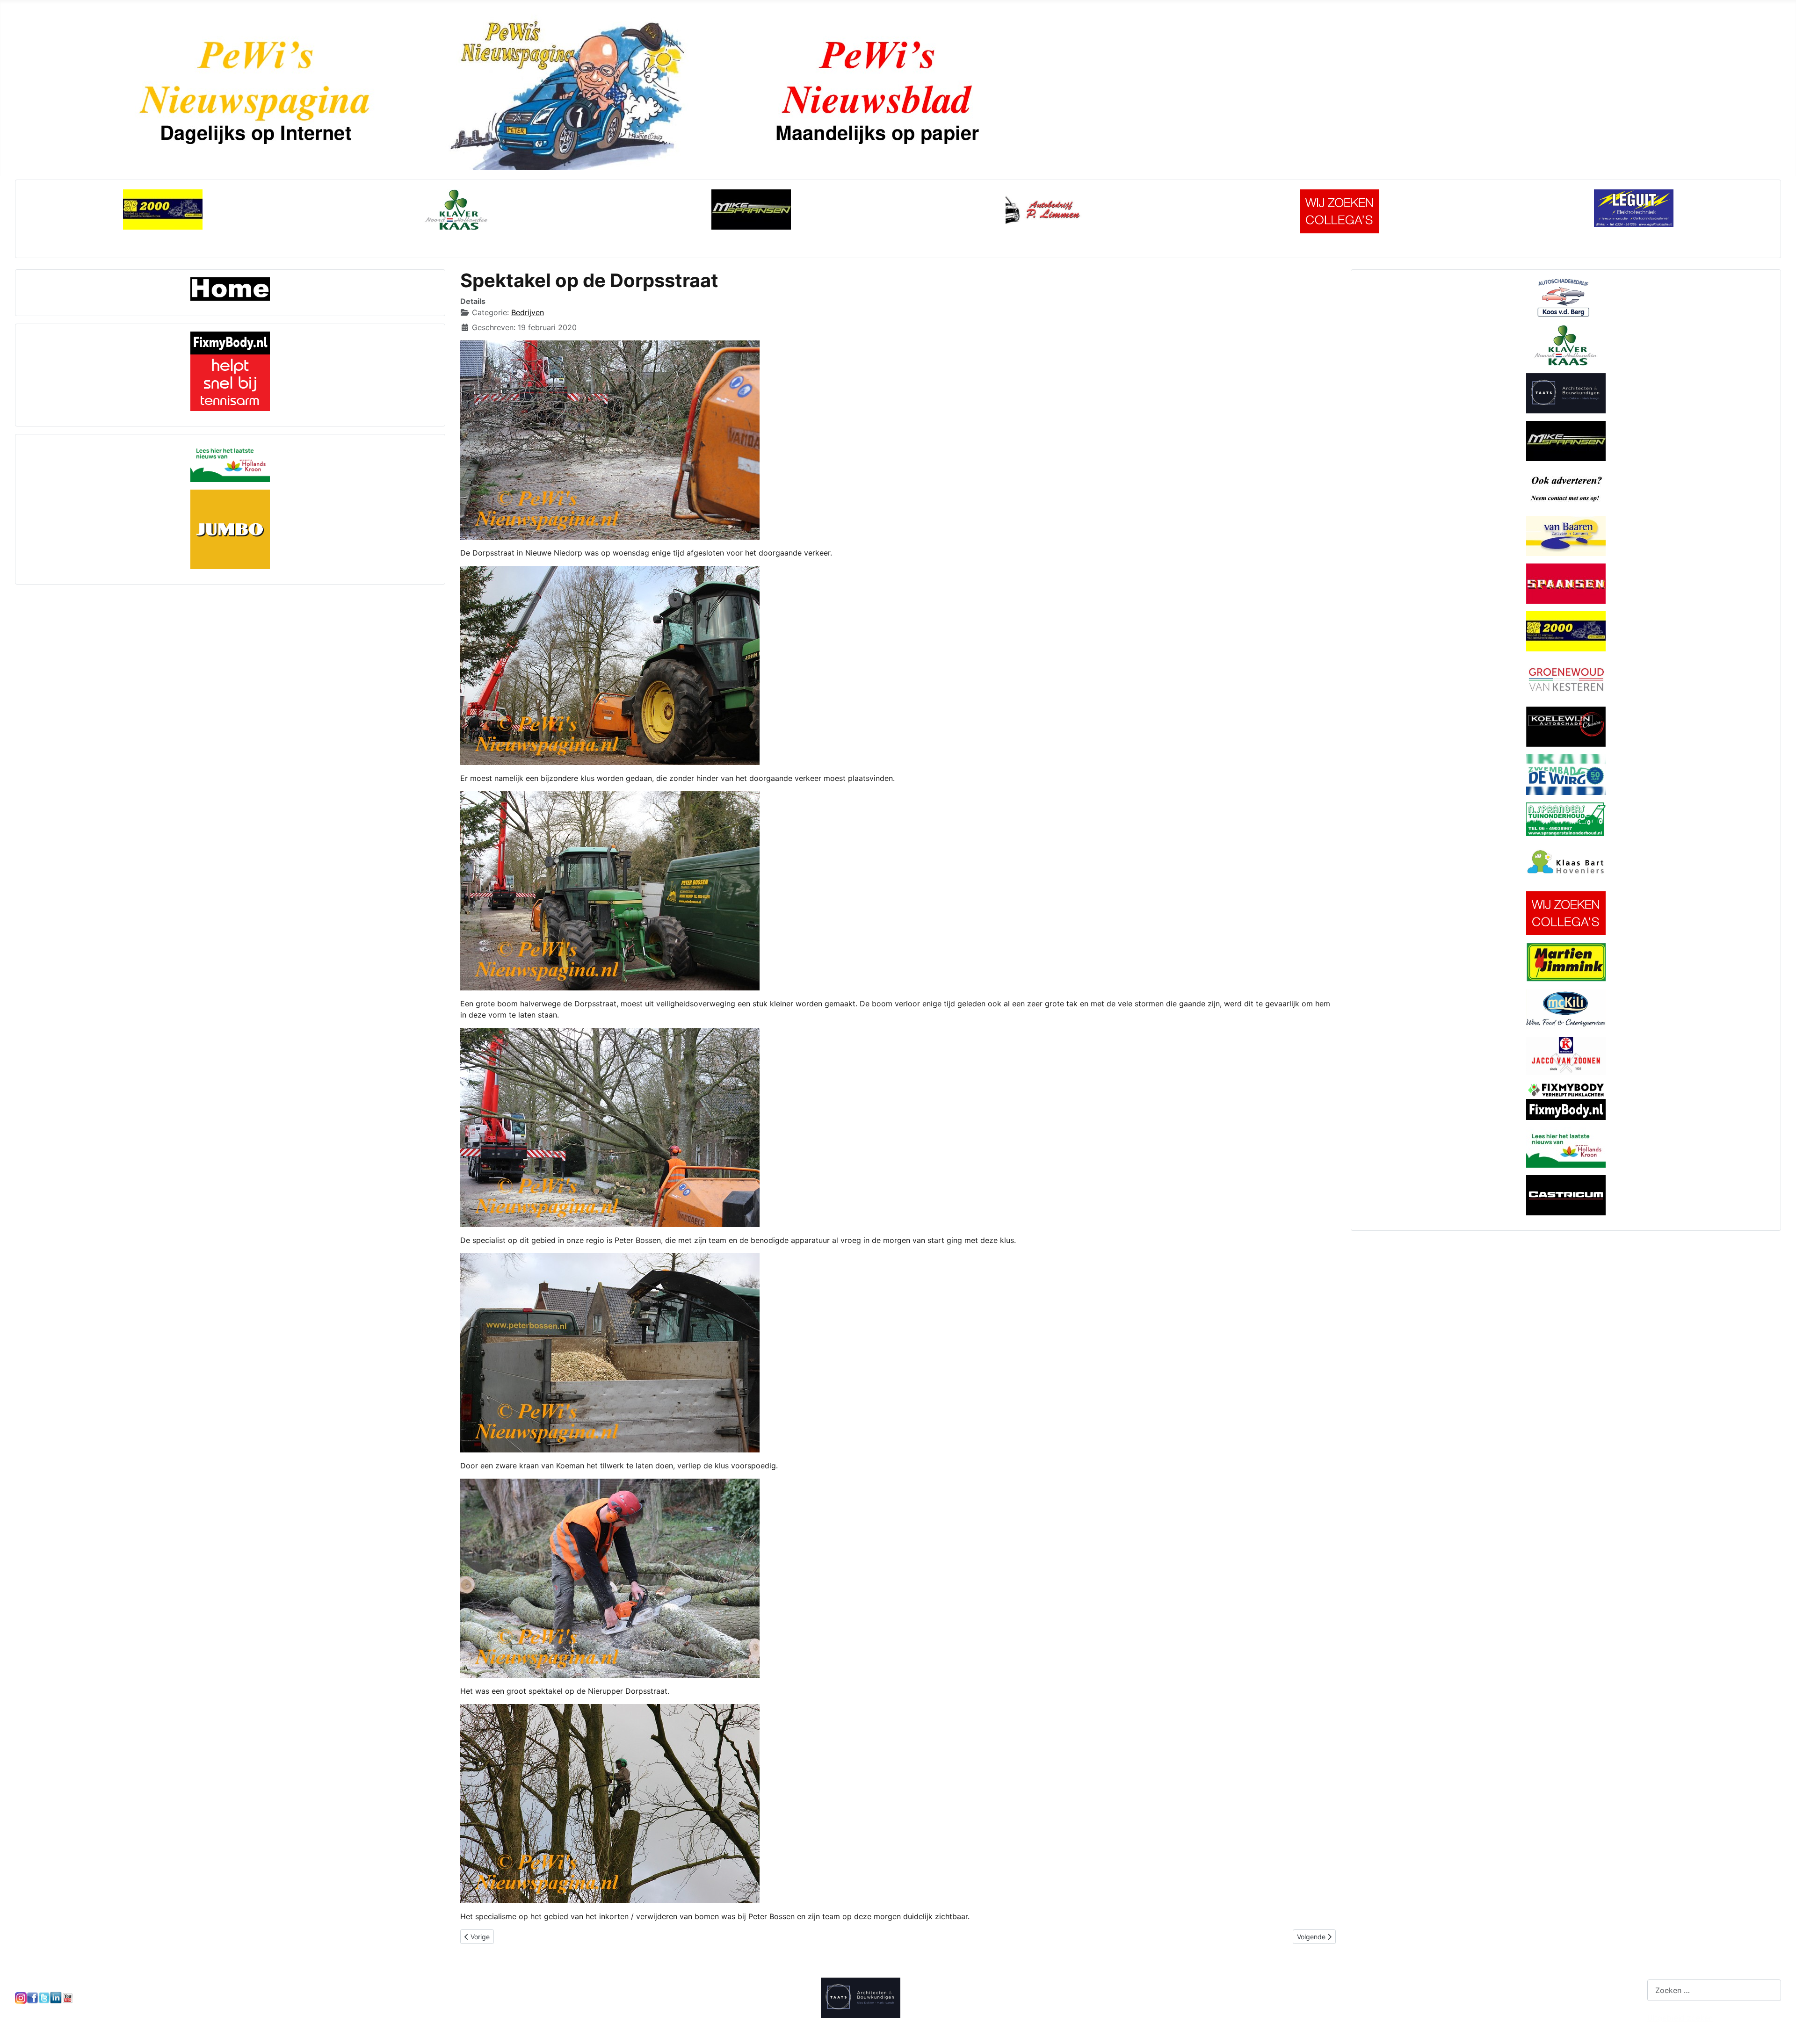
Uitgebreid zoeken (1680, 2018)
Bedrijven (528, 312)
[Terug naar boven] (1780, 2027)
